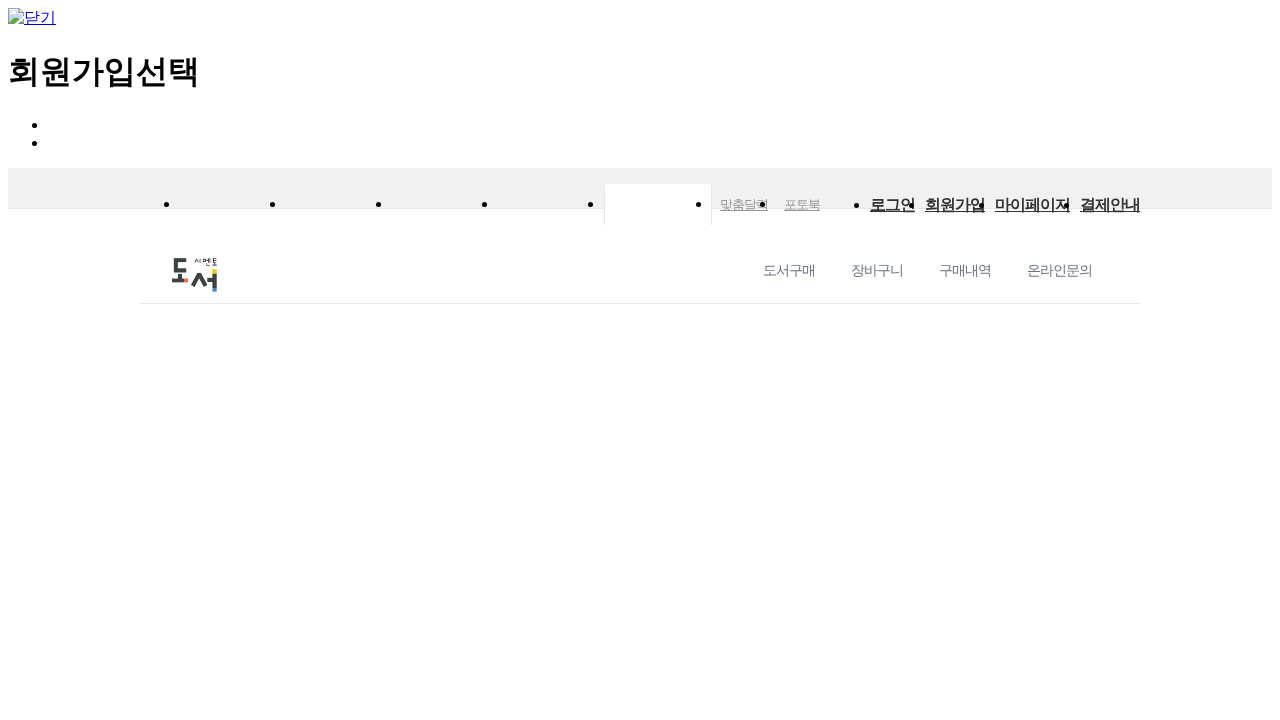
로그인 (892, 204)
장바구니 (877, 270)
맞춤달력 (744, 204)
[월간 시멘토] (339, 197)
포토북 (802, 204)
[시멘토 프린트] (445, 197)
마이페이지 (1032, 204)
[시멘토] (233, 197)
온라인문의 (1059, 270)
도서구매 (789, 270)
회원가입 (955, 204)
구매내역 (965, 270)
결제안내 (1110, 204)
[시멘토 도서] (658, 205)
